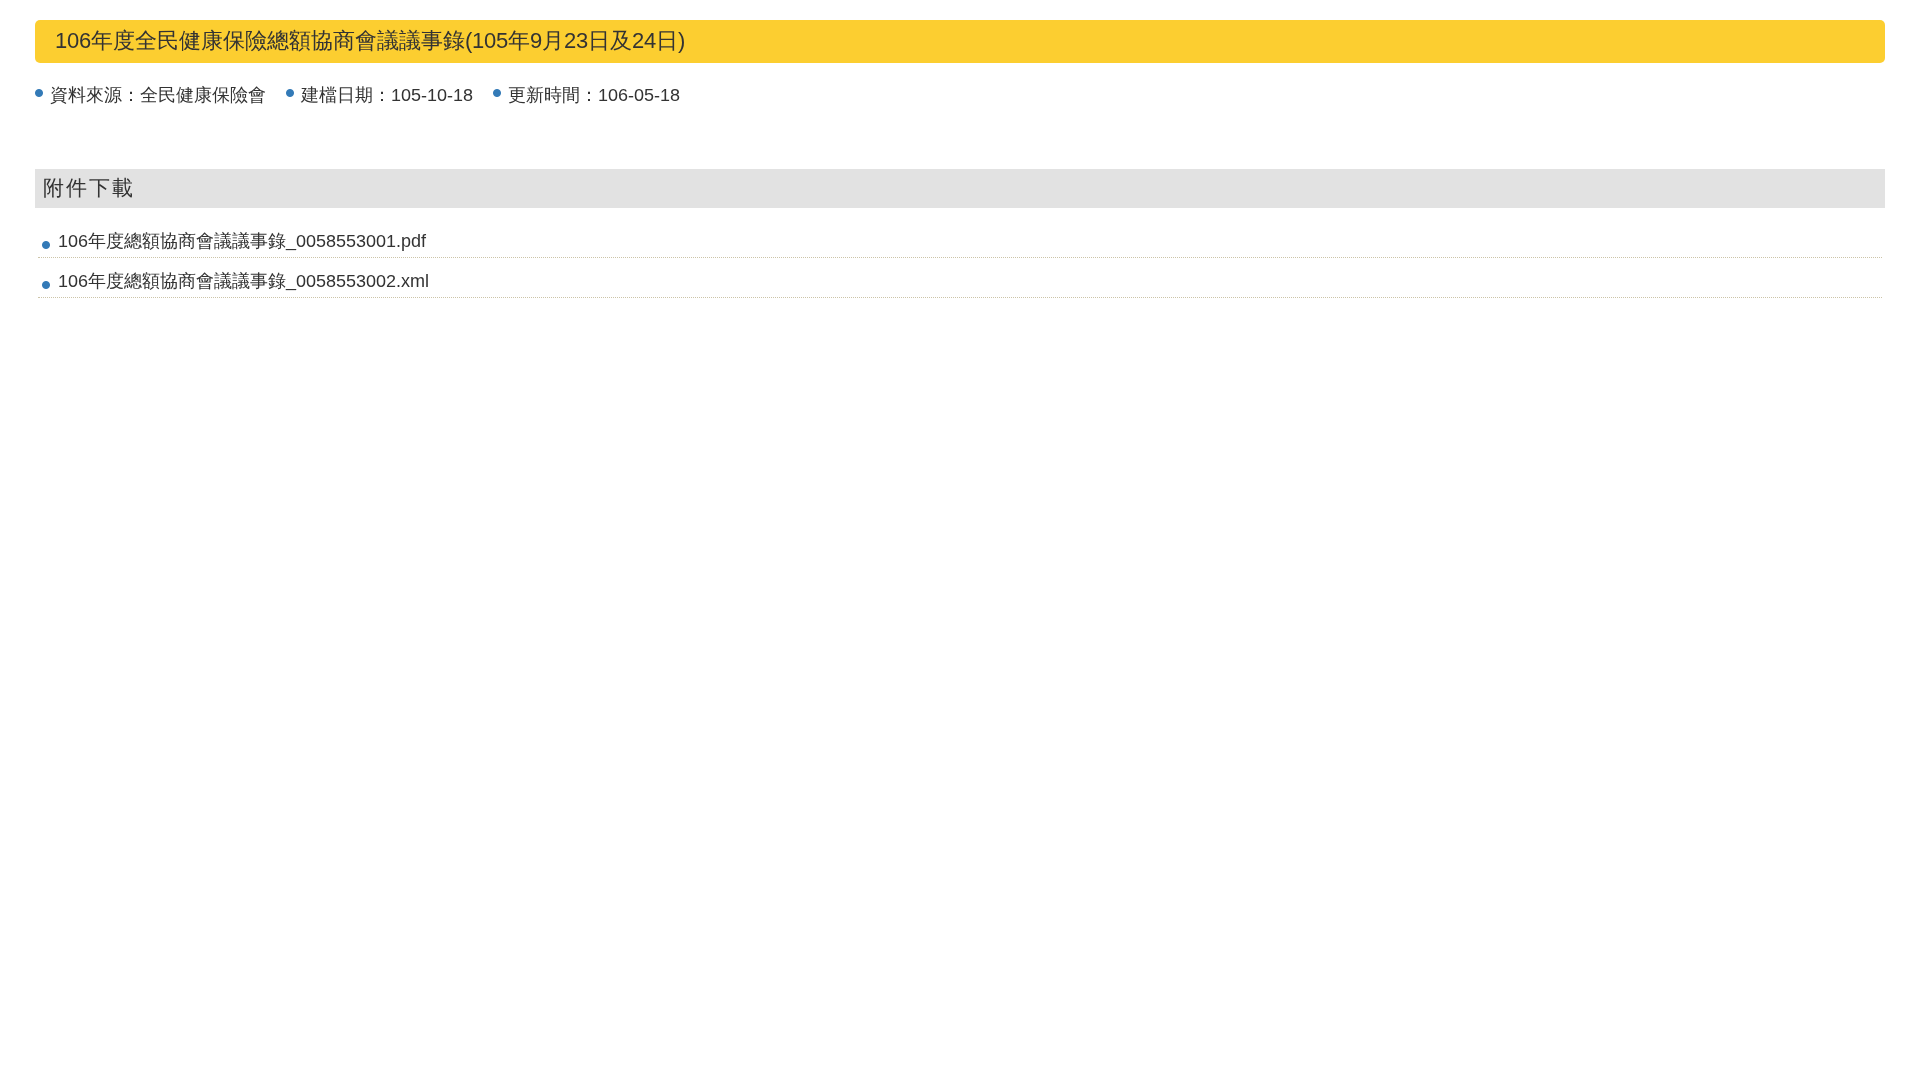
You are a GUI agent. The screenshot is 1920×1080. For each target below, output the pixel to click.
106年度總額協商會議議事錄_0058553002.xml (243, 281)
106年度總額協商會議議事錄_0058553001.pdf (242, 241)
